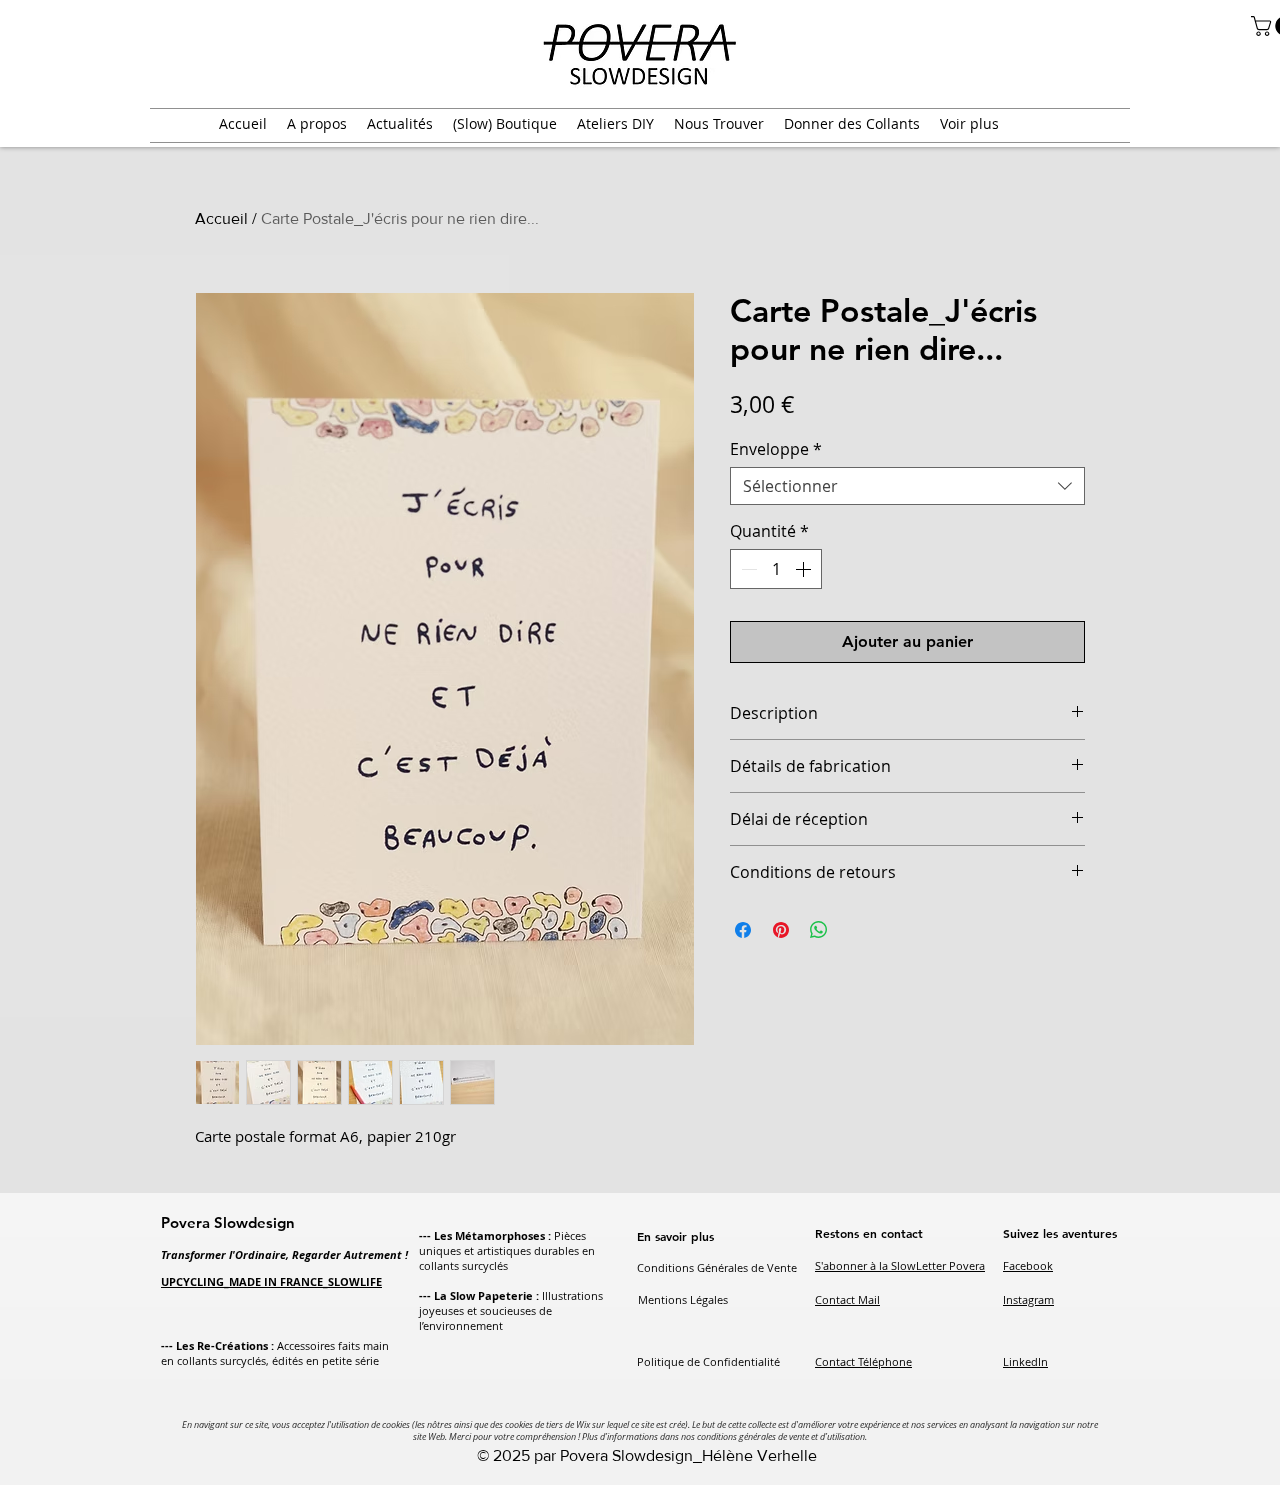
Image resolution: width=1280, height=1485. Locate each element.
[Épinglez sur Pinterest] (781, 930)
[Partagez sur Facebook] (743, 930)
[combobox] (907, 486)
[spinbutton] (776, 569)
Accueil (221, 218)
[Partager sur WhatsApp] (819, 930)
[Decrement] (747, 569)
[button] (317, 124)
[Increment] (805, 569)
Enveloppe (776, 449)
